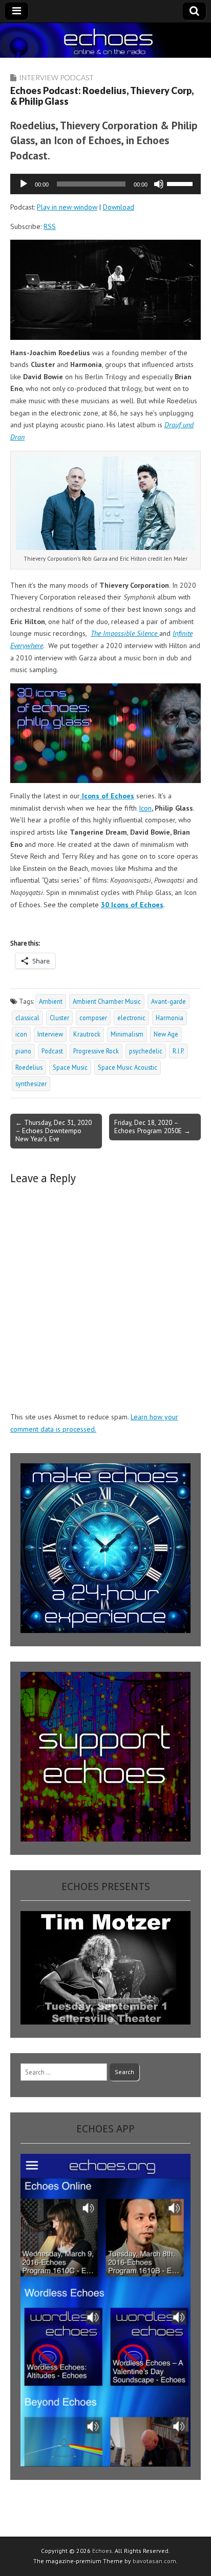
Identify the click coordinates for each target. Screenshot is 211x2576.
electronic (131, 1018)
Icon (145, 808)
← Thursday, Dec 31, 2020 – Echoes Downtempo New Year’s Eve (54, 1131)
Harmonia (170, 1018)
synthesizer (31, 1084)
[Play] (24, 184)
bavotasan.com (154, 2561)
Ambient (51, 1001)
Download (119, 207)
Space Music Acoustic (128, 1067)
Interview (50, 1034)
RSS (50, 226)
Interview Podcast (56, 77)
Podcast (52, 1051)
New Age (166, 1034)
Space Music (70, 1067)
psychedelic (146, 1051)
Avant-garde (168, 1001)
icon (21, 1034)
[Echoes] (105, 41)
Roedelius (29, 1067)
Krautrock (87, 1034)
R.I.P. (178, 1051)
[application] (105, 184)
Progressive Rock (96, 1051)
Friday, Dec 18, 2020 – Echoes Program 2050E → (152, 1126)
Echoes (102, 2551)
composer (93, 1018)
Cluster (59, 1018)
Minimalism (127, 1034)
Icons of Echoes (107, 796)
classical (27, 1018)
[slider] (181, 183)
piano (23, 1051)
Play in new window (67, 207)
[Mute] (159, 184)
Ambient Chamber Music (107, 1001)
